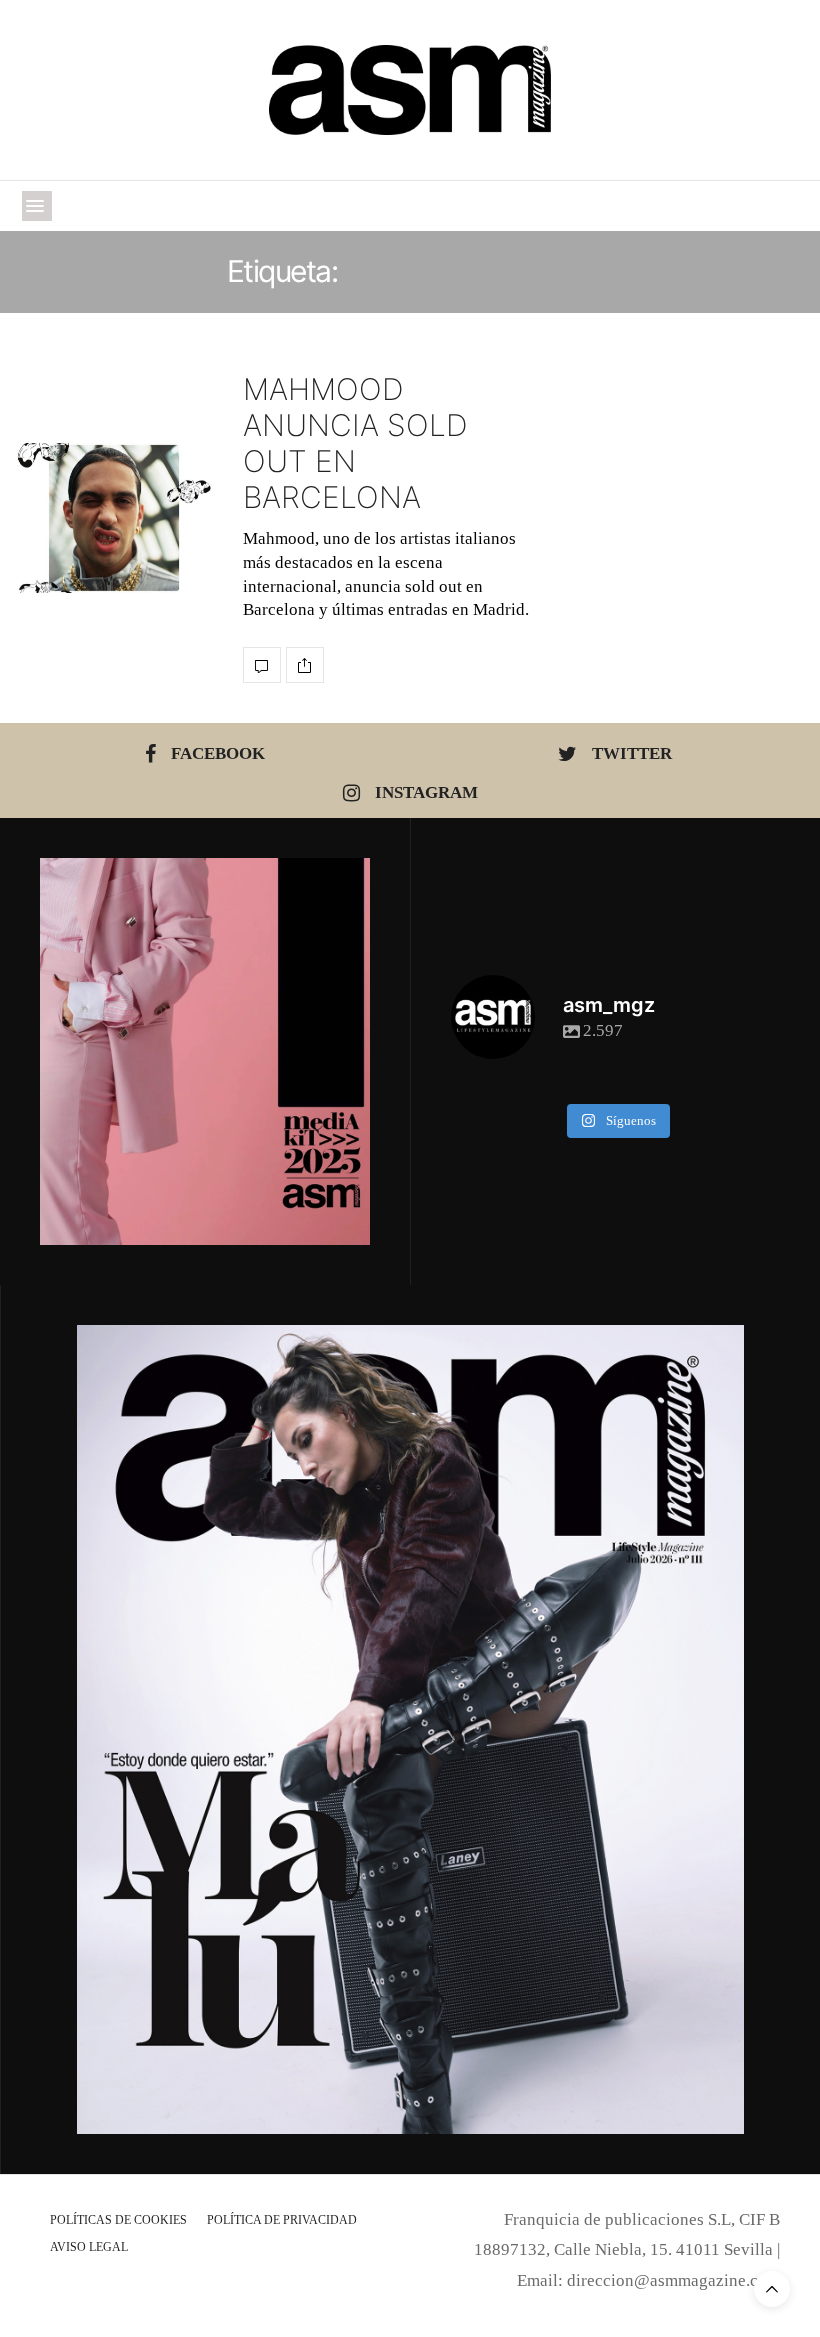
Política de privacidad (282, 2220)
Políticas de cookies (118, 2220)
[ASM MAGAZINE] (410, 90)
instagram (426, 792)
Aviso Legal (89, 2247)
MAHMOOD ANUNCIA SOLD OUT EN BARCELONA (355, 443)
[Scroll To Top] (772, 2289)
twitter (632, 753)
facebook (218, 753)
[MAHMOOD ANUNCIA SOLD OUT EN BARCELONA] (114, 518)
